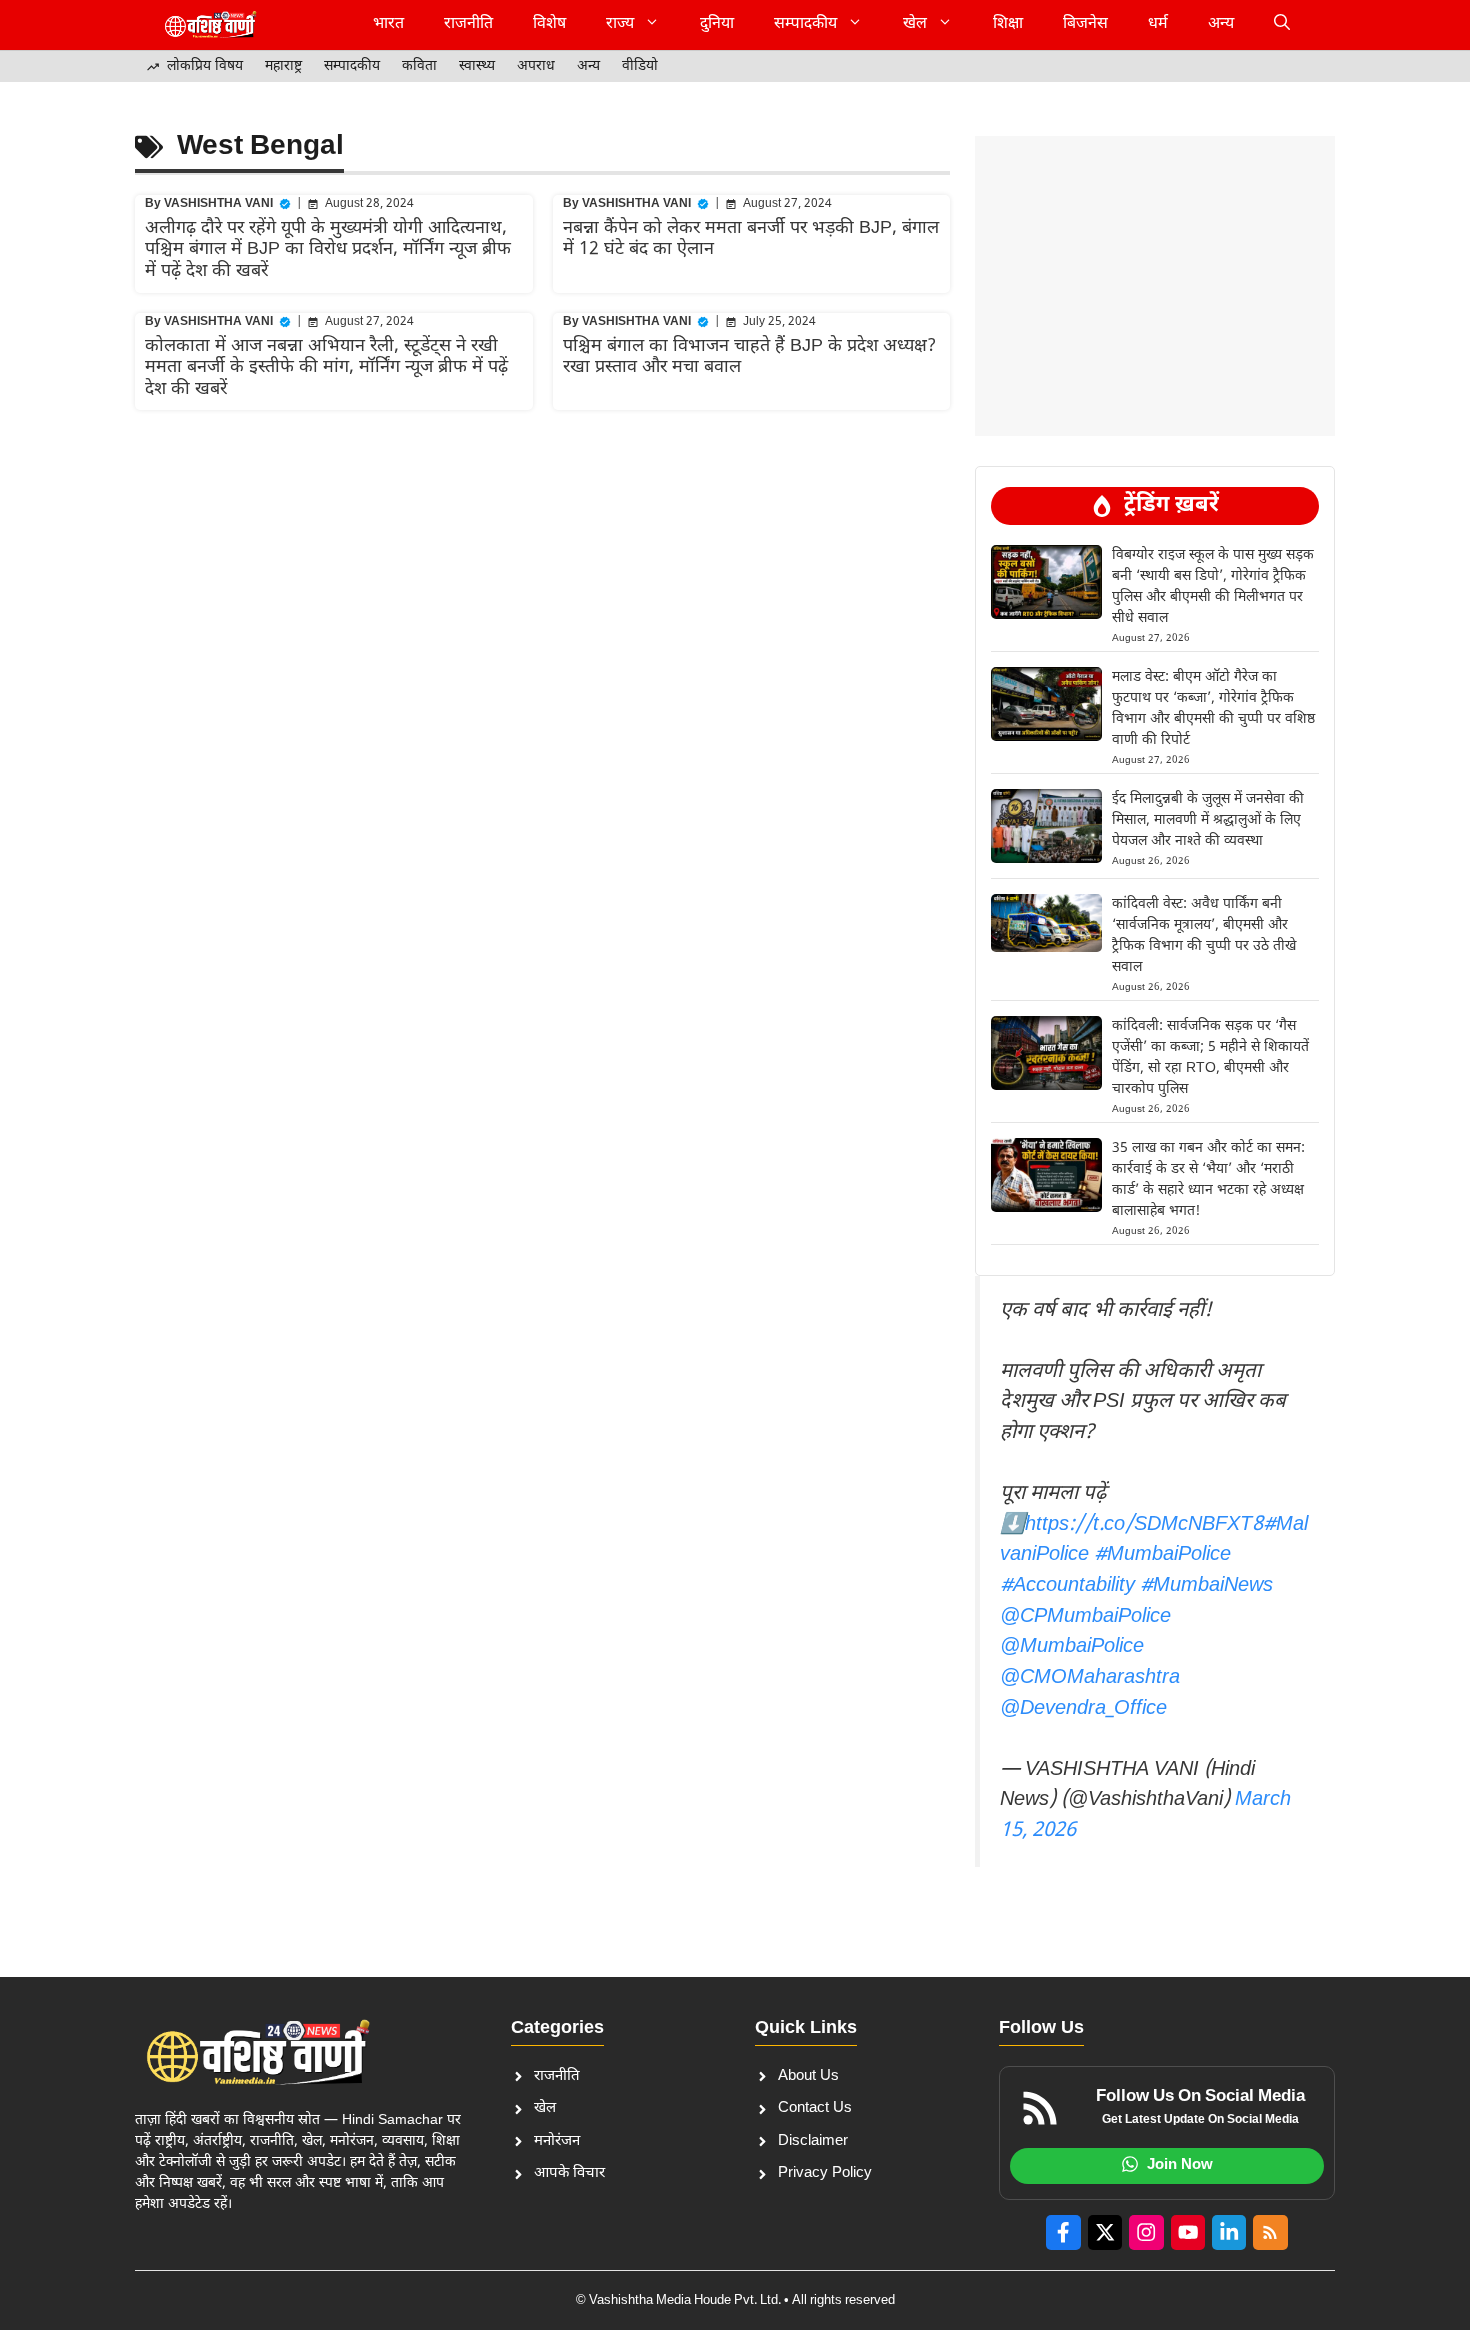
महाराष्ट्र (283, 66)
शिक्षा (1008, 24)
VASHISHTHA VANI (218, 204)
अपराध (536, 66)
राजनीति (468, 24)
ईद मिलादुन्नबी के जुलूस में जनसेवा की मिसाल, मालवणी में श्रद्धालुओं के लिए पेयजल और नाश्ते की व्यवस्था (1208, 820)
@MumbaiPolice (1072, 1647)
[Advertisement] (1155, 185)
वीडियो (640, 66)
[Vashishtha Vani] (210, 25)
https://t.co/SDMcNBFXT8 (1144, 1525)
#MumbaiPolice (1162, 1555)
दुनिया (717, 24)
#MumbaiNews (1206, 1586)
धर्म (1158, 24)
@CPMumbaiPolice (1085, 1617)
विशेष (549, 24)
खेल (915, 24)
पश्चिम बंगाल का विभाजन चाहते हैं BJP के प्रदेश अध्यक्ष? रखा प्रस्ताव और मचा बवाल (749, 357)
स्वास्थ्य (477, 66)
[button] (1282, 25)
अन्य (1221, 24)
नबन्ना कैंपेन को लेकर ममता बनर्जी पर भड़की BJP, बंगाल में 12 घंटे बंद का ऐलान (751, 239)
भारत (388, 24)
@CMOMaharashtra (1090, 1678)
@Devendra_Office (1083, 1709)
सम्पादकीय (805, 24)
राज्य (620, 24)
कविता (419, 66)
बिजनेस (1085, 24)
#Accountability (1067, 1586)
